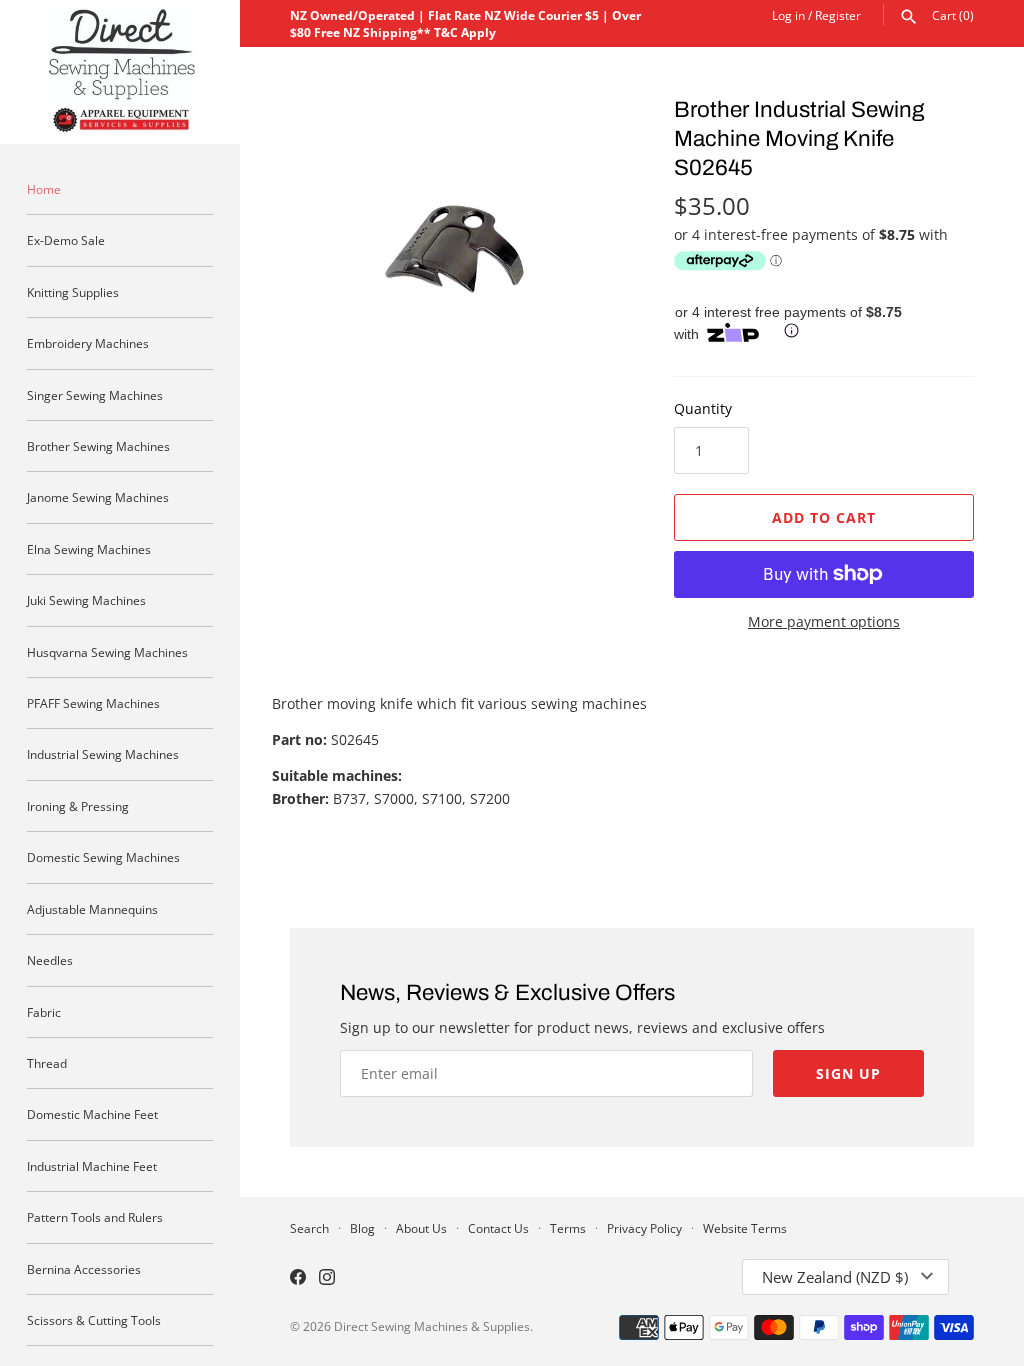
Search (309, 1228)
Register (838, 15)
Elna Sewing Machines (89, 549)
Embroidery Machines (88, 343)
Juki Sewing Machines (86, 600)
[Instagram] (327, 1279)
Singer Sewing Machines (95, 395)
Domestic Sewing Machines (103, 857)
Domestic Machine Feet (92, 1114)
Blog (362, 1228)
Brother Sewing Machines (98, 446)
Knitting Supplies (73, 292)
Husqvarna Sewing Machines (107, 652)
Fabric (44, 1012)
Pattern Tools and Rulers (95, 1217)
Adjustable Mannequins (92, 909)
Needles (50, 960)
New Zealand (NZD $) (835, 1277)
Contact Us (498, 1228)
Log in (788, 15)
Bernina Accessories (84, 1269)
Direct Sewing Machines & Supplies (432, 1326)
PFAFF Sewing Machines (93, 703)
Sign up (848, 1073)
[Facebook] (298, 1279)
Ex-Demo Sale (66, 240)
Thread (47, 1063)
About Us (421, 1228)
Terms (568, 1228)
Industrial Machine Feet (92, 1166)
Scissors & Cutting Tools (94, 1320)
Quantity (703, 408)
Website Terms (745, 1228)
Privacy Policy (644, 1228)
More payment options (824, 621)
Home (44, 189)
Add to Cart (824, 517)
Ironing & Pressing (78, 806)
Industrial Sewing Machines (103, 754)
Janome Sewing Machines (98, 497)
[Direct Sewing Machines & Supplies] (120, 72)
